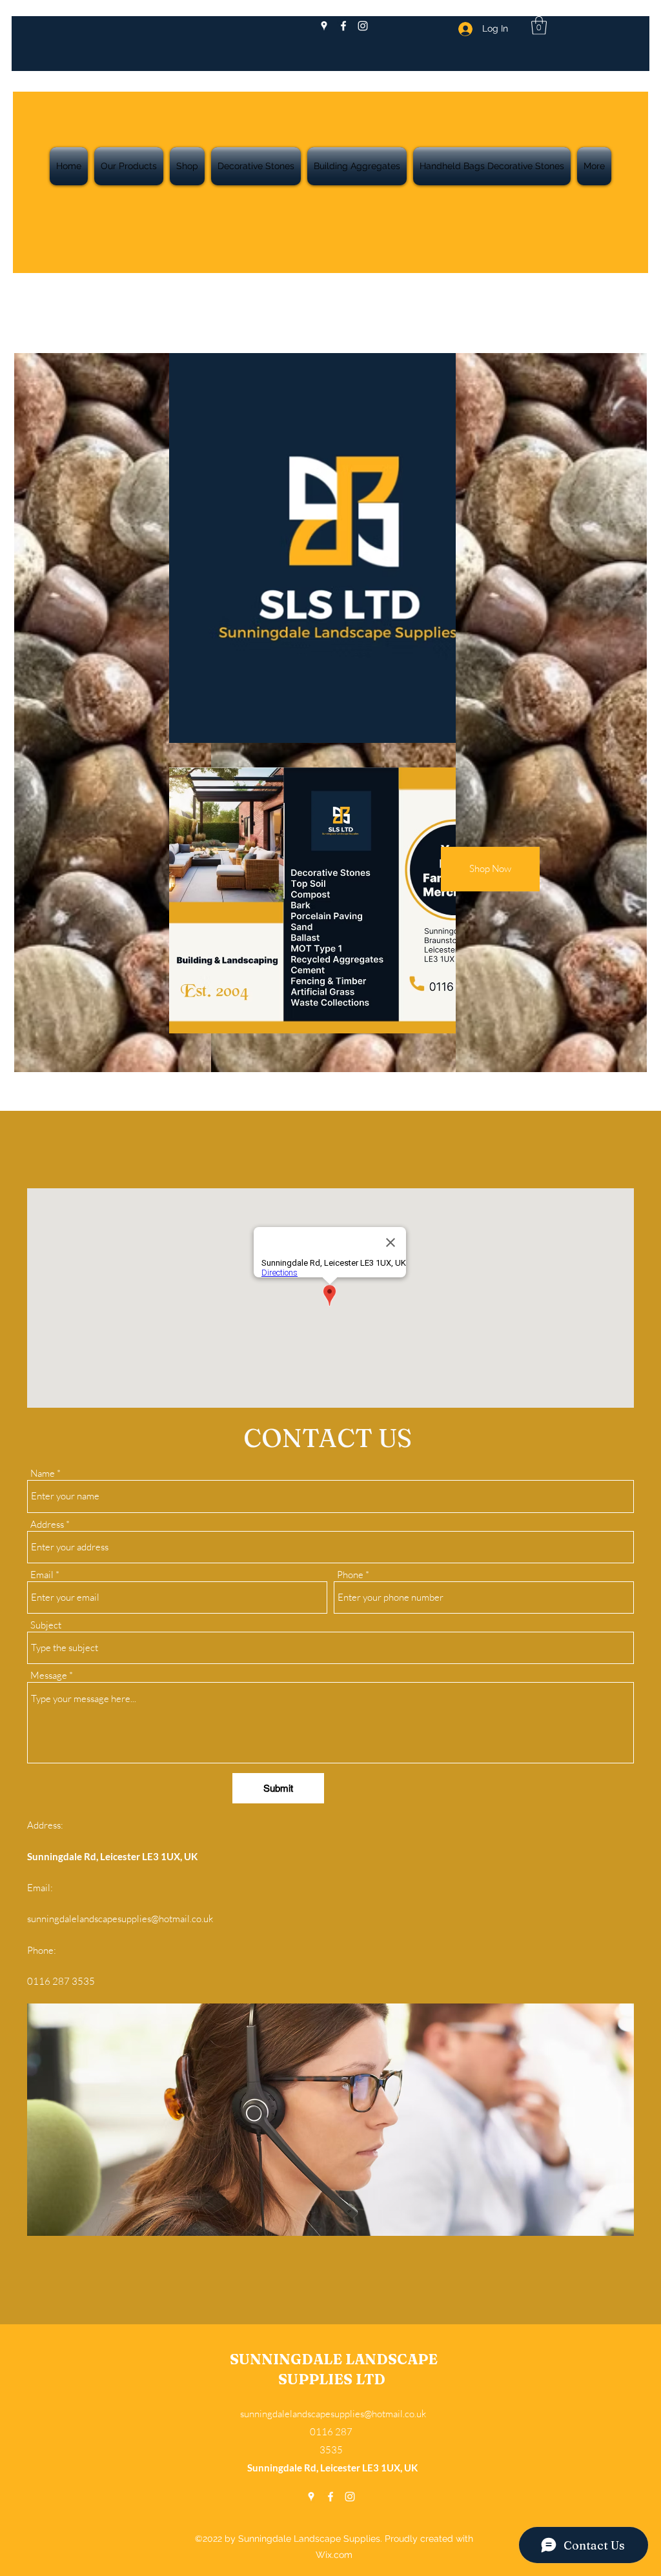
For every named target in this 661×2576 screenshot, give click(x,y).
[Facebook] (343, 26)
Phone (350, 1575)
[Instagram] (363, 26)
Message (49, 1675)
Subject (46, 1625)
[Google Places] (324, 26)
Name (43, 1473)
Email (42, 1575)
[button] (539, 25)
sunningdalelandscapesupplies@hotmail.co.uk (120, 1919)
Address (47, 1524)
